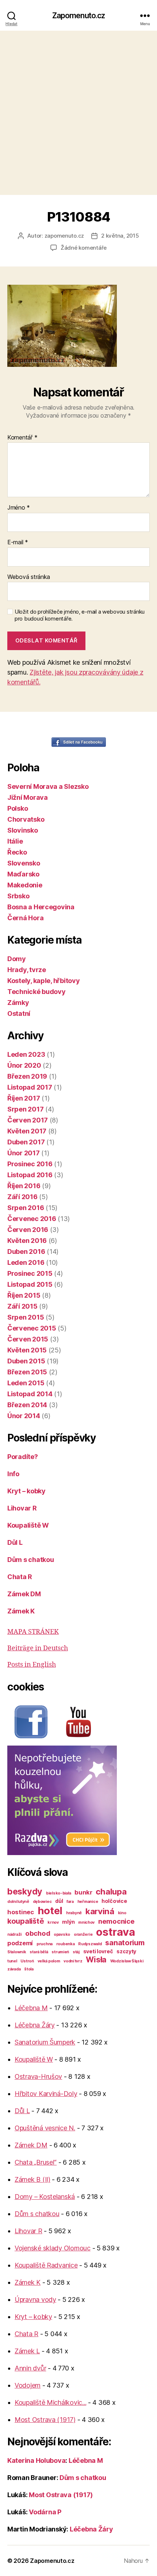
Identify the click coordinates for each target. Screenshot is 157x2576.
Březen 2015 (27, 1372)
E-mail (18, 542)
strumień (60, 1952)
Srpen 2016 (26, 1208)
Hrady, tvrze (27, 970)
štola (29, 1969)
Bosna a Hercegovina (41, 907)
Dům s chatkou (31, 1560)
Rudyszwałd (90, 1944)
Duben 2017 (26, 1142)
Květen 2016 (27, 1241)
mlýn (68, 1922)
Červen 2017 (28, 1120)
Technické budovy (37, 992)
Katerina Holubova (36, 2460)
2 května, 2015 (120, 236)
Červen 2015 (28, 1339)
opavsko (62, 1934)
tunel (12, 1961)
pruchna (45, 1944)
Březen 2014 (27, 1405)
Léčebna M (31, 2008)
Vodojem (28, 2385)
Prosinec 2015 (30, 1273)
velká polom (49, 1961)
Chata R (20, 1577)
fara (70, 1902)
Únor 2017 (24, 1153)
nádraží (14, 1934)
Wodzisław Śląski (127, 1961)
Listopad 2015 (30, 1284)
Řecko (17, 852)
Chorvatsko (26, 819)
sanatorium (125, 1943)
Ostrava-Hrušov (38, 2076)
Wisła (96, 1959)
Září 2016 (22, 1197)
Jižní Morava (28, 797)
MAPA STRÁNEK (33, 1632)
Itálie (15, 841)
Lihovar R (22, 1508)
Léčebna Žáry (35, 2025)
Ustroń (27, 1961)
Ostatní (19, 1013)
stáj (76, 1952)
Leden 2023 (26, 1054)
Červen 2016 (28, 1230)
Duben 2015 (26, 1361)
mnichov (86, 1922)
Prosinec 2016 (30, 1164)
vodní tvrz (73, 1961)
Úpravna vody (35, 2299)
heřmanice (88, 1902)
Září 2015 (22, 1306)
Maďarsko (23, 874)
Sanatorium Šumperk (45, 2042)
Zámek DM (24, 1594)
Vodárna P (45, 2512)
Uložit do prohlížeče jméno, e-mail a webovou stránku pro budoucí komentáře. (80, 615)
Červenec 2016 (32, 1219)
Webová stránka (29, 577)
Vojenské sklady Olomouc (53, 2248)
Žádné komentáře (84, 248)
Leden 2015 (26, 1383)
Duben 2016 (26, 1251)
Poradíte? (23, 1457)
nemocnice (116, 1921)
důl (59, 1901)
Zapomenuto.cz (79, 16)
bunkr (83, 1892)
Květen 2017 (27, 1131)
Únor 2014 (24, 1416)
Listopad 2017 (30, 1087)
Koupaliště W (28, 1525)
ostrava (115, 1932)
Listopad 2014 (30, 1394)
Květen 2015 (27, 1350)
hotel (50, 1911)
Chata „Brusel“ (36, 2162)
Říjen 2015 (24, 1295)
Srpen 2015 (26, 1317)
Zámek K (21, 1611)
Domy (17, 959)
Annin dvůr (30, 2368)
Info (13, 1474)
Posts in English (32, 1665)
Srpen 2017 (25, 1109)
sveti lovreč (98, 1951)
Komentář (22, 438)
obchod (38, 1933)
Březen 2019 (27, 1076)
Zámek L (27, 2351)
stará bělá (39, 1952)
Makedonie (25, 885)
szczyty (126, 1951)
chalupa (111, 1891)
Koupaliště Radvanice (46, 2265)
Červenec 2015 (32, 1328)
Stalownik (17, 1952)
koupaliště (26, 1921)
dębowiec (42, 1902)
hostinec (21, 1912)
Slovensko (24, 863)
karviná (100, 1911)
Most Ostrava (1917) (45, 2420)
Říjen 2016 (24, 1186)
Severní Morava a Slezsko (48, 786)
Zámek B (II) (32, 2179)
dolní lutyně (18, 1902)
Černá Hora (25, 918)
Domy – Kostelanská (45, 2197)
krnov (53, 1922)
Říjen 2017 (24, 1098)
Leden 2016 (26, 1262)
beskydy (25, 1891)
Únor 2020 (24, 1065)
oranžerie (83, 1934)
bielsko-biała (59, 1893)
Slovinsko (23, 830)
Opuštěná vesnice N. (45, 2128)
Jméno (19, 508)
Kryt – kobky (26, 1491)
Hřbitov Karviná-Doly (46, 2094)
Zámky (18, 1003)
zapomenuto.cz (64, 236)
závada (14, 1969)
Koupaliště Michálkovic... (50, 2402)
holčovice (114, 1901)
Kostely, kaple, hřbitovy (44, 981)
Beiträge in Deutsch (38, 1648)
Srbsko (18, 896)
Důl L (15, 1542)
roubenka (66, 1944)
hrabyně (74, 1913)
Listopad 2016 (30, 1175)
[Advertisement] (78, 113)
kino (122, 1913)
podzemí (20, 1943)
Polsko (18, 808)
